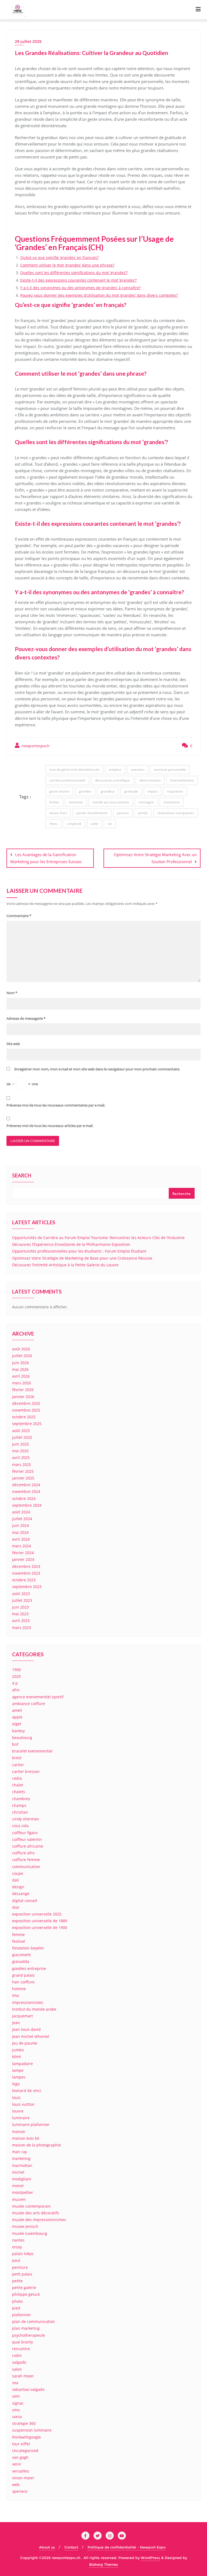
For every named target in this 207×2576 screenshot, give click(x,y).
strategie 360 (24, 2423)
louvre (18, 2111)
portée (143, 813)
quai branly (23, 2342)
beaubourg (22, 1737)
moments (76, 802)
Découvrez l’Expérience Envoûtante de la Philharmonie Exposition (71, 1244)
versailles (21, 2471)
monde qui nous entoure (111, 802)
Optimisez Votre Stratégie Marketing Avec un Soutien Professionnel (155, 858)
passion (123, 813)
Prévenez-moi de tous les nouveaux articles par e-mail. (50, 1126)
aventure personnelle (170, 770)
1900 (16, 1670)
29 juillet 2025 (28, 42)
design (18, 1887)
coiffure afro (23, 1853)
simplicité (74, 824)
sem (16, 2396)
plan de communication (34, 2321)
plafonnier (22, 2315)
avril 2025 (21, 1458)
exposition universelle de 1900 (40, 1927)
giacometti (22, 1955)
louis (16, 2098)
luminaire (21, 2118)
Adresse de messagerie (26, 1018)
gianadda (21, 1961)
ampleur (115, 770)
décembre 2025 (26, 1403)
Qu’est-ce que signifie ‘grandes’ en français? (59, 257)
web (16, 2485)
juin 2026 (20, 1363)
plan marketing (26, 2328)
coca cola (20, 1826)
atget (17, 1724)
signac (18, 2403)
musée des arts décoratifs (36, 2213)
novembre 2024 (26, 1491)
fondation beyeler (28, 1948)
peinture (20, 2267)
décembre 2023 (26, 1566)
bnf (15, 1744)
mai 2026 (20, 1369)
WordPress (150, 2558)
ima (15, 1995)
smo (16, 2410)
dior (16, 1907)
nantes (18, 2240)
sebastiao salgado (28, 2389)
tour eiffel (21, 2444)
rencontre (21, 2349)
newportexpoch (35, 746)
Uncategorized (25, 2451)
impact (153, 791)
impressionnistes (28, 2002)
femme (18, 1934)
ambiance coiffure (29, 1704)
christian (20, 1812)
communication (26, 1867)
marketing (21, 2158)
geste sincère (59, 791)
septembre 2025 (27, 1424)
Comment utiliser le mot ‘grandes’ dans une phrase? (67, 265)
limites (54, 802)
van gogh (20, 2457)
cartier (18, 1765)
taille (94, 824)
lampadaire (23, 2064)
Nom (12, 993)
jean (16, 2023)
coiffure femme (26, 1860)
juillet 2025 (22, 1437)
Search (22, 1176)
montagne (146, 802)
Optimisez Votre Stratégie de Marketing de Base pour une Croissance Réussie (82, 1258)
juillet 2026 (22, 1356)
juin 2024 (20, 1525)
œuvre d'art (58, 813)
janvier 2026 (23, 1397)
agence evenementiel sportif (38, 1697)
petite (17, 2281)
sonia (17, 2417)
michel (18, 2172)
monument (172, 802)
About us (47, 2547)
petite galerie (24, 2288)
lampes (19, 2077)
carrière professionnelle (67, 780)
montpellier (23, 2192)
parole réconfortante (92, 813)
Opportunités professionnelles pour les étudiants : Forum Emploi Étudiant (79, 1251)
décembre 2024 (26, 1485)
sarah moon (23, 2376)
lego (16, 2084)
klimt (17, 2057)
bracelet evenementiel (32, 1751)
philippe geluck (26, 2294)
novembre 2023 (26, 1573)
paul (16, 2260)
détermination (150, 780)
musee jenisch (25, 2226)
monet (18, 2186)
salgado (19, 2362)
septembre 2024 (27, 1505)
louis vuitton (23, 2104)
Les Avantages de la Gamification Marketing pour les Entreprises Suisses (46, 858)
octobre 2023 (24, 1580)
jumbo (18, 2050)
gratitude (131, 791)
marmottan (22, 2165)
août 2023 (21, 1594)
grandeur (108, 791)
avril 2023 (21, 1621)
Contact (71, 2547)
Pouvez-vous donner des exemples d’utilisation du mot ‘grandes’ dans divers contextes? (99, 295)
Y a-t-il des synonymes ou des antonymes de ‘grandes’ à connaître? (80, 288)
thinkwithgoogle (27, 2437)
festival (19, 1941)
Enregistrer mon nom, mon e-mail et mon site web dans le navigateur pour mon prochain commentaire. (97, 1069)
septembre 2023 (27, 1587)
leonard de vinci (27, 2091)
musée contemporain (31, 2206)
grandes (85, 791)
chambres (21, 1799)
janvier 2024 (23, 1559)
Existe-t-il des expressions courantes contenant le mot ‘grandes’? (78, 280)
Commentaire (19, 916)
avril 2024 (21, 1539)
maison (19, 2131)
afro (16, 1690)
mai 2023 (20, 1614)
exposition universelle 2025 (37, 1914)
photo (17, 2301)
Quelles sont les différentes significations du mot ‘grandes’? (74, 273)
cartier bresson (26, 1771)
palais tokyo (23, 2254)
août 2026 (21, 1349)
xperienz (20, 2491)
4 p (15, 1683)
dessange (21, 1894)
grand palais (23, 1975)
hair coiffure (23, 1982)
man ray (20, 2152)
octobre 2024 (24, 1498)
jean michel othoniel (31, 2036)
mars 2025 (22, 1465)
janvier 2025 (23, 1478)
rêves (54, 824)
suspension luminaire (32, 2430)
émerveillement (182, 780)
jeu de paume (25, 2043)
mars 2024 (22, 1546)
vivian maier (23, 2478)
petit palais (22, 2274)
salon (17, 2369)
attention (138, 770)
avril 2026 (21, 1376)
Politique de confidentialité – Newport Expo (127, 2547)
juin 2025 (20, 1444)
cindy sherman (26, 1819)
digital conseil (25, 1901)
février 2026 (23, 1390)
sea (15, 2383)
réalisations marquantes (176, 813)
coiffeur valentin (27, 1839)
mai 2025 (20, 1451)
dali (15, 1880)
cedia (17, 1778)
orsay (17, 2247)
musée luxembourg (30, 2233)
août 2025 (21, 1431)
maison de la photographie (37, 2145)
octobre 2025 (24, 1417)
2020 (16, 1676)
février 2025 (23, 1471)
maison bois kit (26, 2138)
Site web (13, 1044)
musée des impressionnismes (39, 2220)
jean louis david (26, 2029)
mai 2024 (20, 1532)
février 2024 (23, 1553)
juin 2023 (20, 1607)
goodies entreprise (29, 1968)
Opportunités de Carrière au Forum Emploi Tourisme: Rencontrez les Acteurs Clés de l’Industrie (98, 1238)
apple (17, 1717)
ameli (17, 1710)
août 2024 (21, 1512)
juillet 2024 (22, 1519)
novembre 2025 (26, 1410)
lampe (18, 2070)
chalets (19, 1792)
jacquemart (23, 2016)
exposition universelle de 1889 (40, 1921)
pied (16, 2308)
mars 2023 (22, 1628)
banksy (18, 1731)
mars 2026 (22, 1383)
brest (17, 1758)
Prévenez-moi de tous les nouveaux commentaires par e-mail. (56, 1105)
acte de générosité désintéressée (74, 770)
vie (110, 824)
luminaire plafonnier (31, 2124)
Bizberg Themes (104, 2564)
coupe (18, 1873)
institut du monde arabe (34, 2009)
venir (17, 2464)
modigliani (22, 2179)
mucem (19, 2199)
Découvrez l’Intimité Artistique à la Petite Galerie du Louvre (65, 1265)
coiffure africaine (28, 1846)
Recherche (182, 1194)
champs (19, 1805)
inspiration (175, 791)
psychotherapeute (29, 2335)
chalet (18, 1785)
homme (19, 1989)
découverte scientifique (112, 780)
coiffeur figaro (25, 1833)
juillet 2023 (22, 1600)
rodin (17, 2355)
